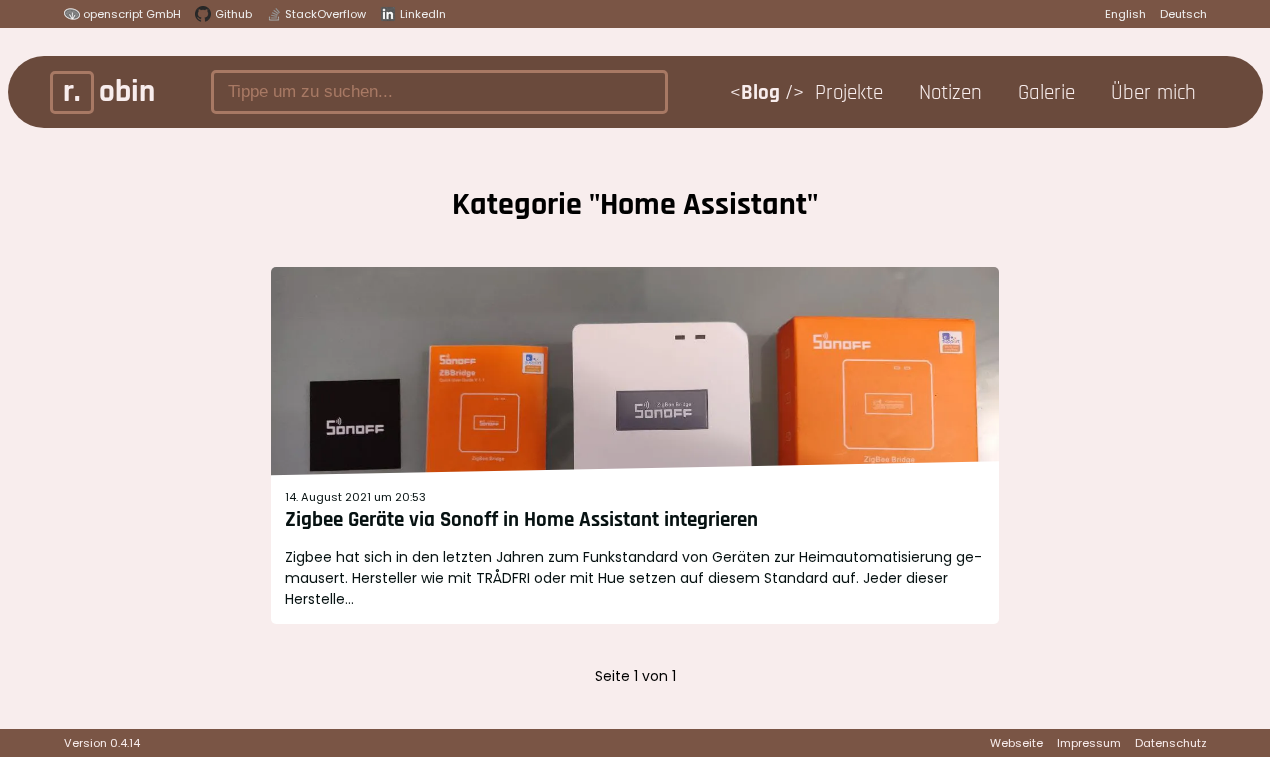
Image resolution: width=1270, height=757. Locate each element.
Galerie (1049, 92)
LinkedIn (423, 14)
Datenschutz (1171, 743)
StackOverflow (325, 14)
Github (233, 14)
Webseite (1016, 743)
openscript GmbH (132, 14)
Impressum (1089, 743)
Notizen (953, 92)
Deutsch (1183, 14)
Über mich (1156, 92)
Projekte (852, 92)
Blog (763, 92)
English (1125, 14)
